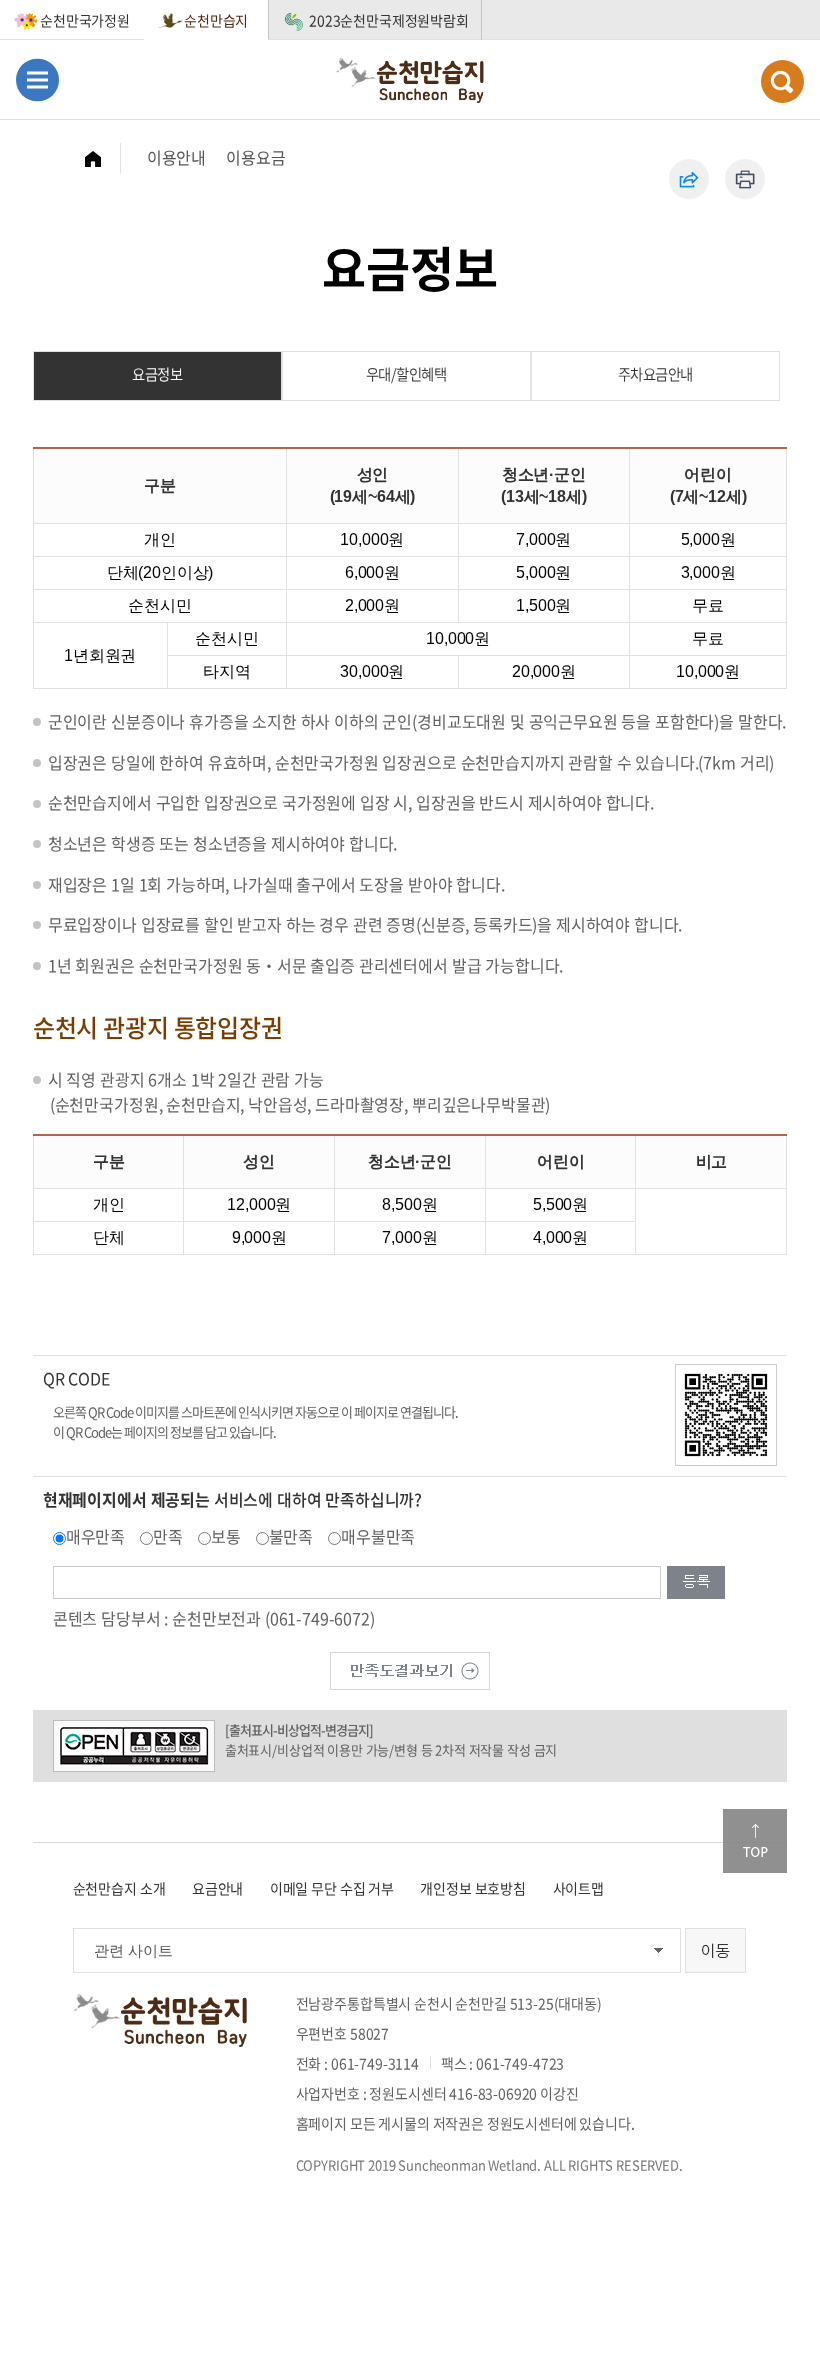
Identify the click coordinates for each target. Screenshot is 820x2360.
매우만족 (95, 1536)
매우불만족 (378, 1536)
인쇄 (745, 179)
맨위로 (755, 1841)
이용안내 (176, 157)
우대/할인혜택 (406, 374)
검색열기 (782, 81)
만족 (168, 1536)
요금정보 (157, 374)
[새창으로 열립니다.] (410, 1668)
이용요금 (255, 157)
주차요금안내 (655, 374)
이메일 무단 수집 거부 (332, 1888)
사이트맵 (578, 1888)
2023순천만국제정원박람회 (389, 20)
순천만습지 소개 (119, 1888)
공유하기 (689, 179)
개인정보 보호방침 (473, 1888)
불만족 (291, 1536)
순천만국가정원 (85, 20)
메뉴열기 (37, 79)
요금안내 (217, 1888)
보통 (226, 1536)
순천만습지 (216, 20)
